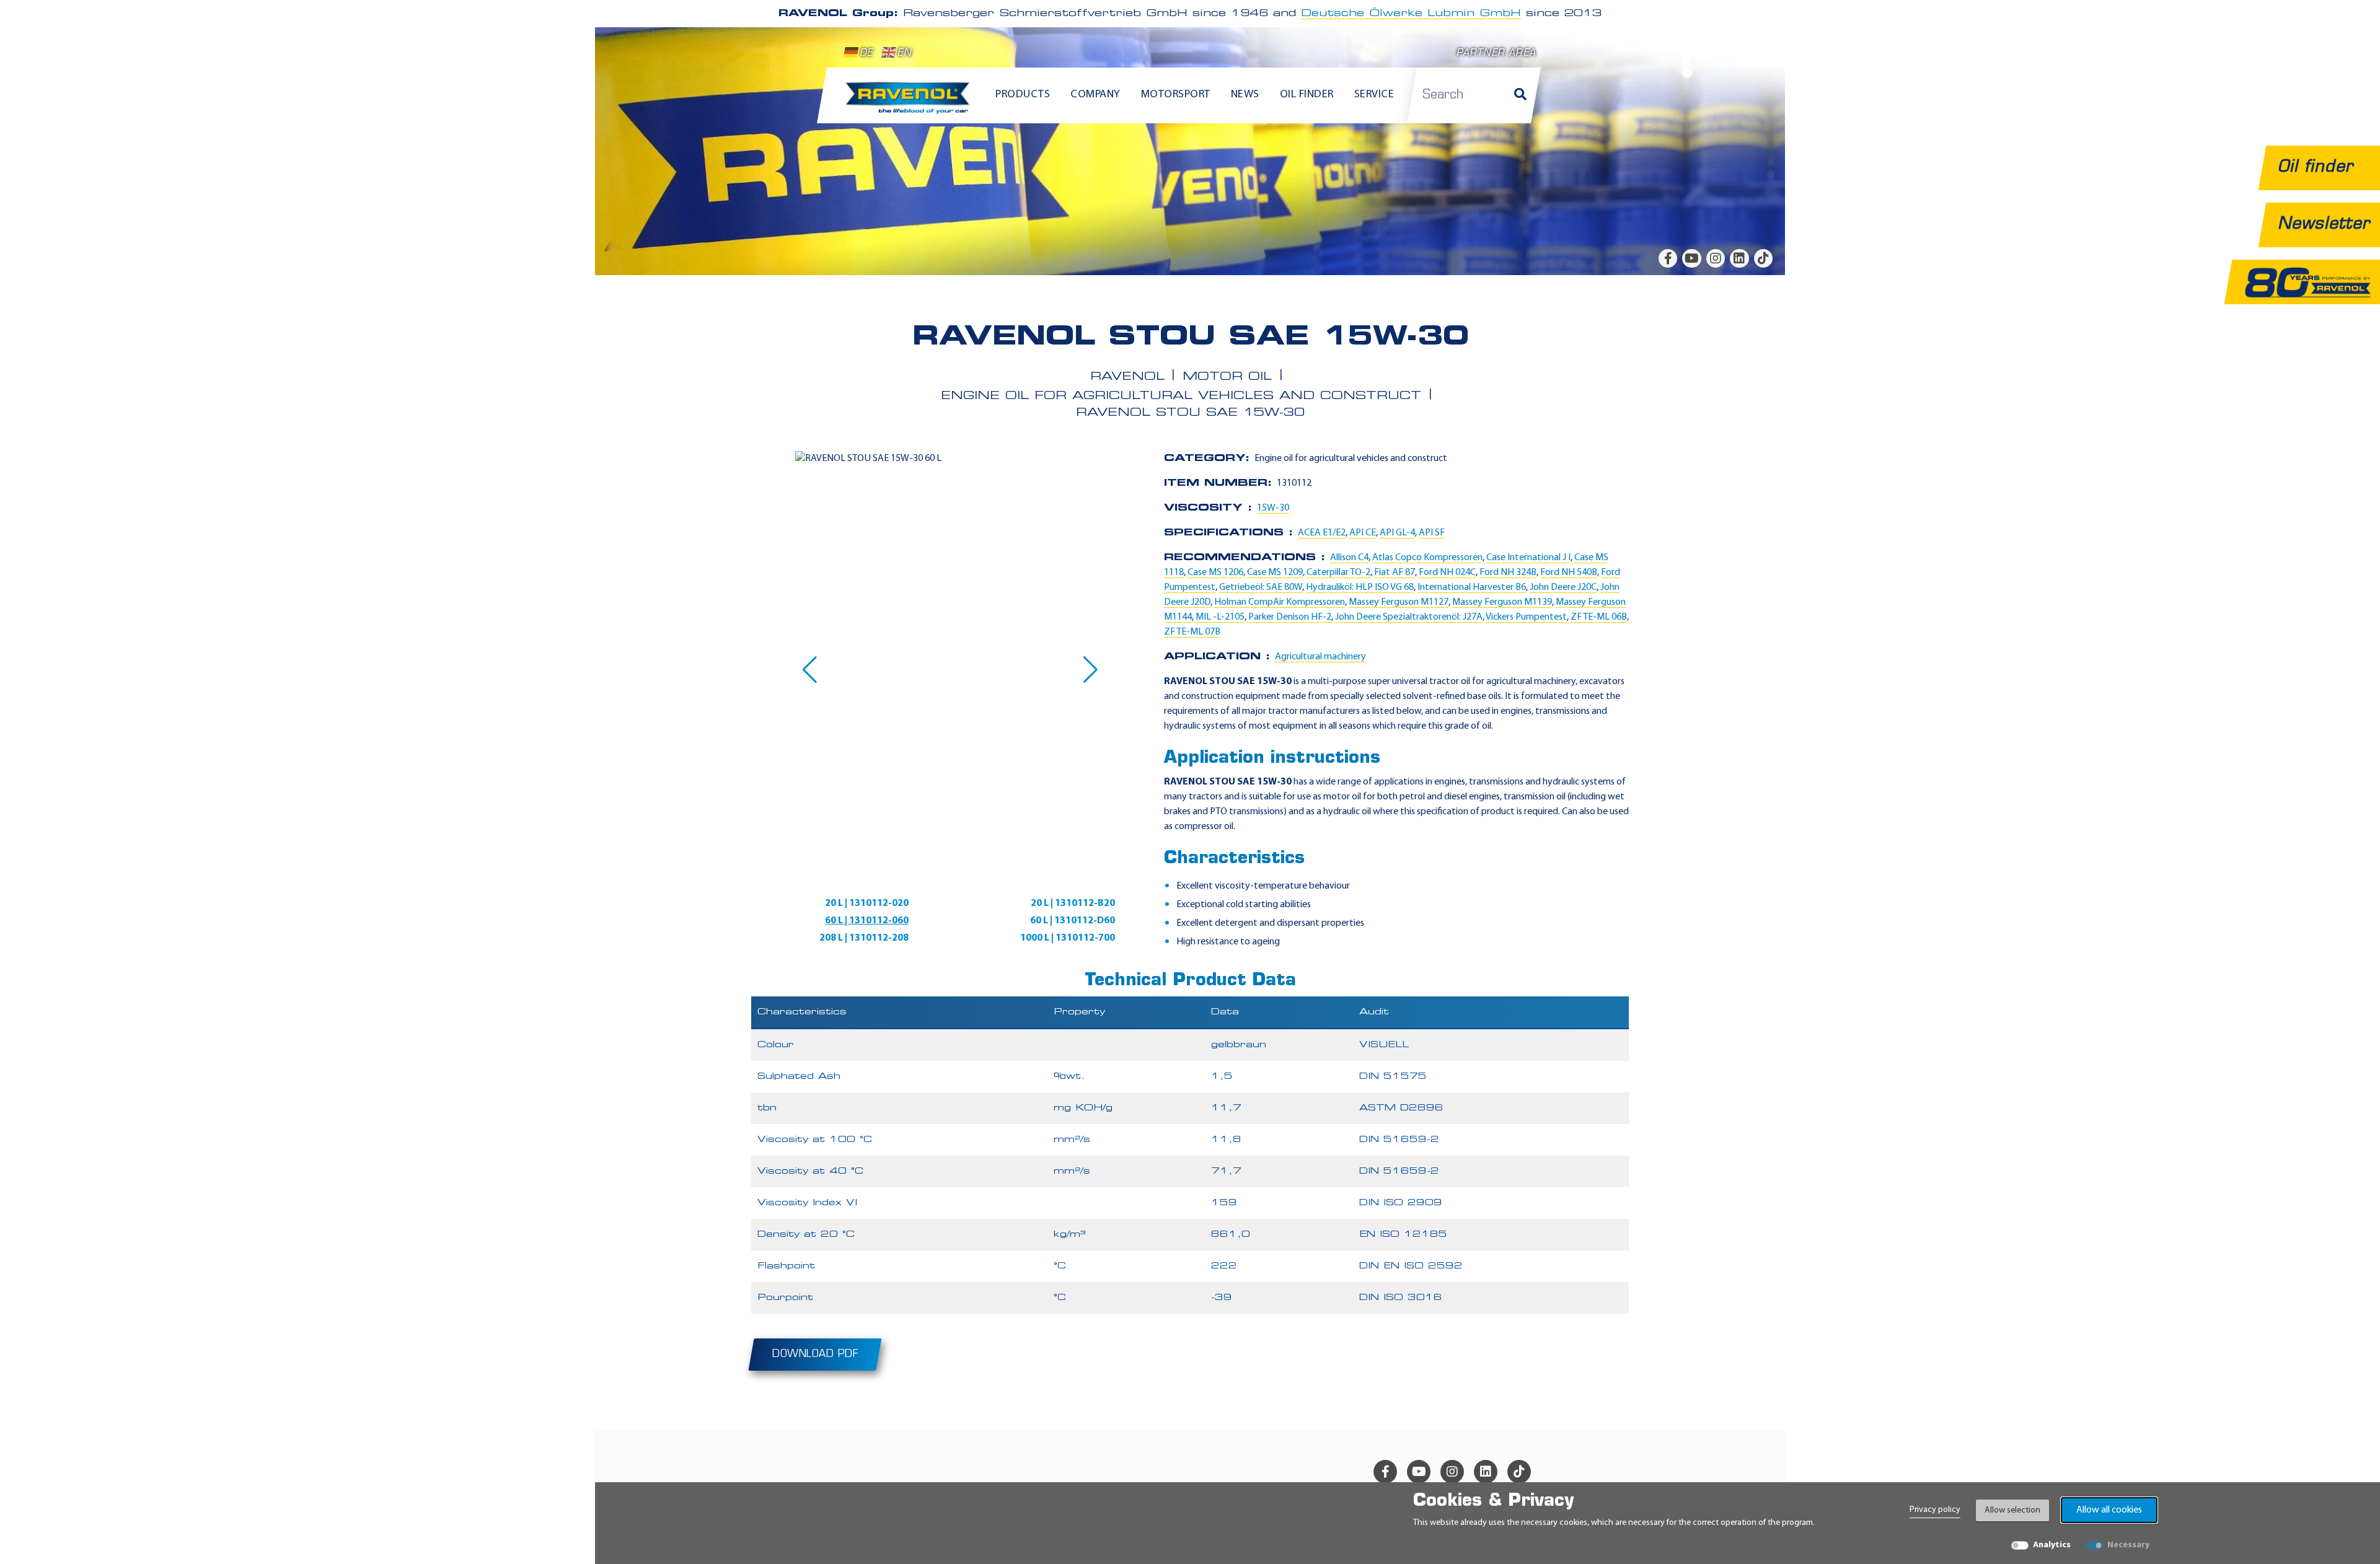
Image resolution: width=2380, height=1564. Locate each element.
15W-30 (1273, 508)
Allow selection (2012, 1510)
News (1245, 95)
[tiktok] (1763, 258)
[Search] (1520, 95)
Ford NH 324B (1508, 573)
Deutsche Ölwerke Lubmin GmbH (1411, 14)
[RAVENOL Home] (911, 103)
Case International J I (1528, 558)
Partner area (1496, 54)
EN (904, 54)
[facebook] (1668, 258)
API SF (1432, 533)
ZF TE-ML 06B (1599, 617)
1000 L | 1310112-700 (1068, 938)
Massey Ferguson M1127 (1399, 602)
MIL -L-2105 (1220, 617)
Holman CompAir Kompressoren (1280, 602)
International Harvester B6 (1472, 587)
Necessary (2128, 1545)
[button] (810, 670)
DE (866, 54)
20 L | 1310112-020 (867, 903)
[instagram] (1716, 258)
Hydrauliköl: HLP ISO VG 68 (1360, 587)
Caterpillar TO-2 (1338, 573)
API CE (1363, 533)
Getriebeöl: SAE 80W (1261, 587)
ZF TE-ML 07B (1192, 632)
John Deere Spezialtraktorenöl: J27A (1409, 617)
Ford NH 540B (1569, 573)
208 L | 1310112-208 (864, 938)
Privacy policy (1935, 1510)
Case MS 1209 (1275, 573)
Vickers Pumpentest (1526, 617)
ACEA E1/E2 (1322, 533)
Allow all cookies (2109, 1510)
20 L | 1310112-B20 (1073, 903)
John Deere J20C (1563, 587)
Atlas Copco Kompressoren (1427, 558)
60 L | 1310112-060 (867, 921)
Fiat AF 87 (1395, 573)
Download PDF (815, 1355)
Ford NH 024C (1447, 573)
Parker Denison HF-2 (1290, 617)
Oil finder (1307, 95)
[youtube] (1691, 258)
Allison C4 (1349, 558)
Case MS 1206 (1215, 573)
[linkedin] (1739, 258)
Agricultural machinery (1320, 657)
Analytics (2052, 1545)
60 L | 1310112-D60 (1073, 921)
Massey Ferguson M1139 (1502, 602)
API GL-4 (1397, 533)
